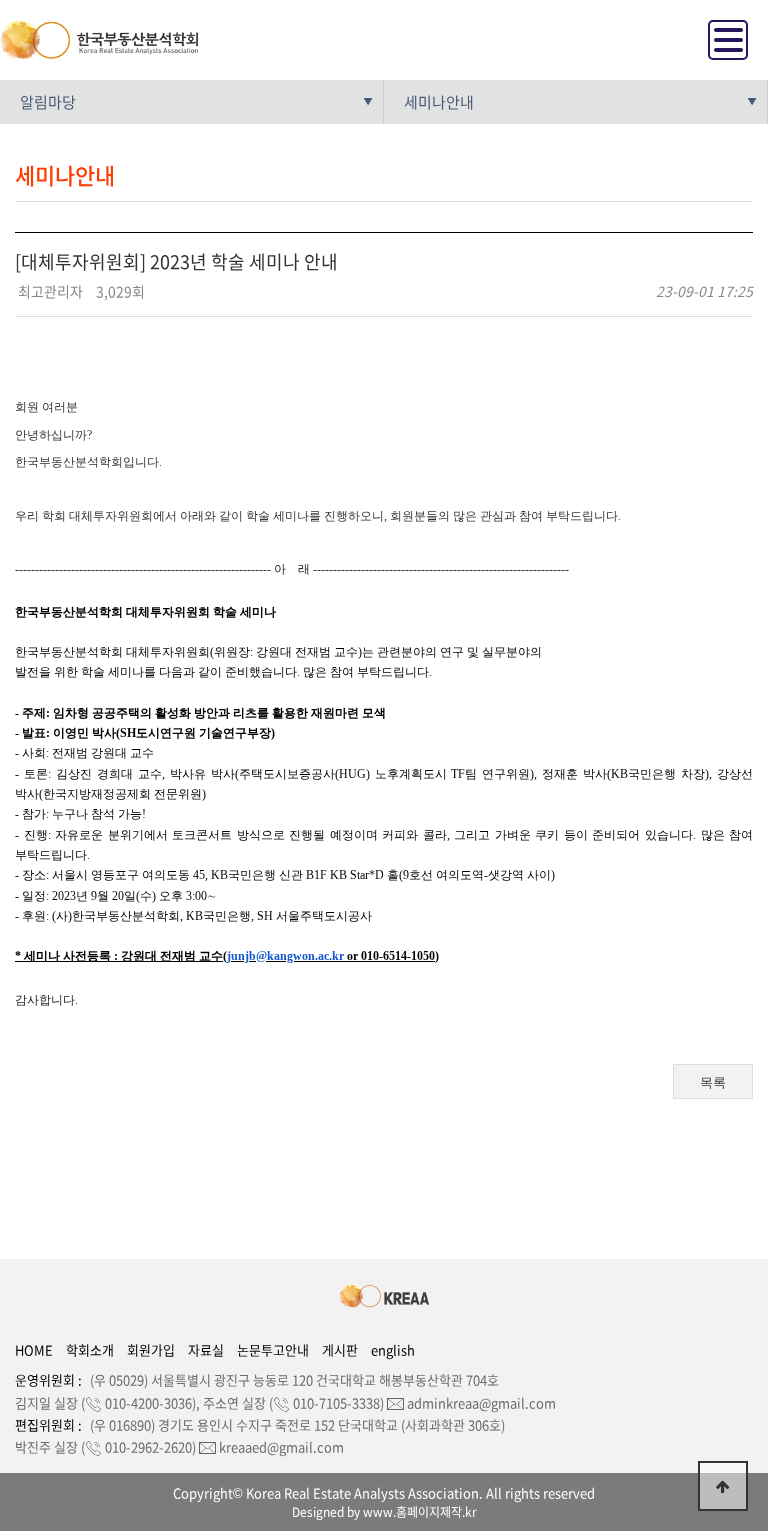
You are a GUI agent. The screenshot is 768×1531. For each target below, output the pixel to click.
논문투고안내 (273, 1349)
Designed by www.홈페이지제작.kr (384, 1512)
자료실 (206, 1349)
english (393, 1349)
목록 (713, 1082)
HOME (34, 1349)
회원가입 (151, 1349)
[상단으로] (723, 1486)
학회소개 (90, 1349)
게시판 (340, 1349)
